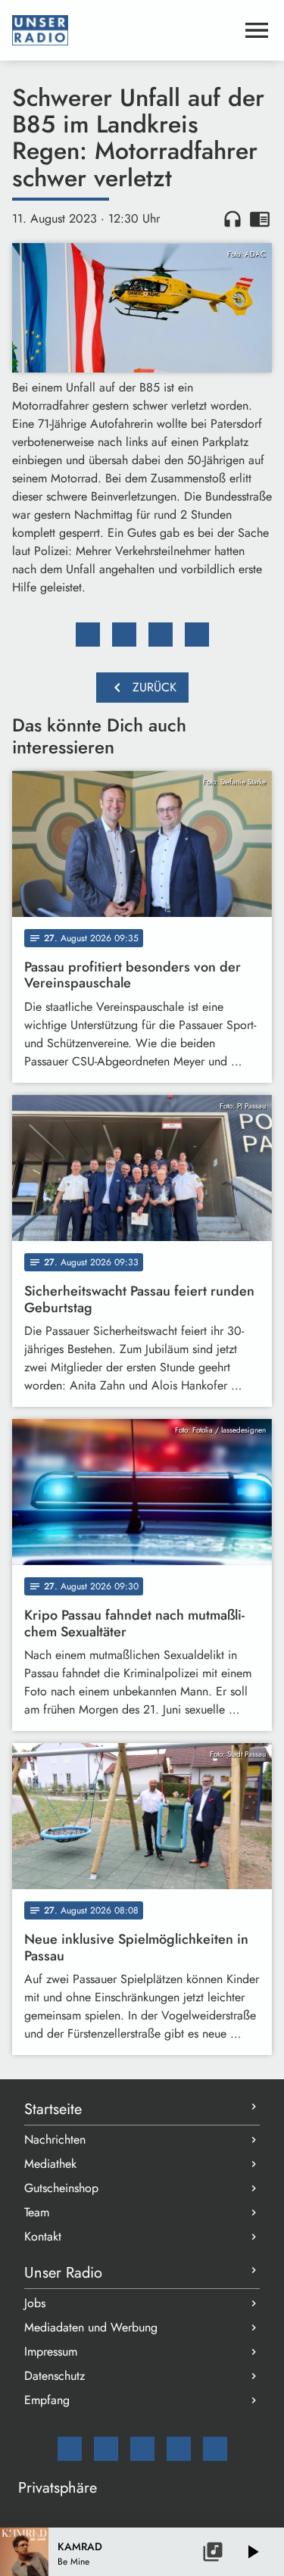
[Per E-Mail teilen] (197, 635)
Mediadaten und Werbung (91, 2327)
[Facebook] (106, 2449)
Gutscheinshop (61, 2188)
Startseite (53, 2109)
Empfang (47, 2400)
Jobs (35, 2303)
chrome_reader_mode (260, 219)
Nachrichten (55, 2139)
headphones (233, 219)
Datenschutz (55, 2376)
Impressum (51, 2351)
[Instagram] (142, 2449)
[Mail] (70, 2449)
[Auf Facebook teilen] (88, 635)
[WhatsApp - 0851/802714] (215, 2449)
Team (37, 2212)
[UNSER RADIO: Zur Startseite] (124, 30)
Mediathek (50, 2164)
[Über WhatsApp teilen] (161, 635)
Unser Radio (63, 2273)
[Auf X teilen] (124, 635)
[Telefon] (179, 2449)
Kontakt (43, 2236)
